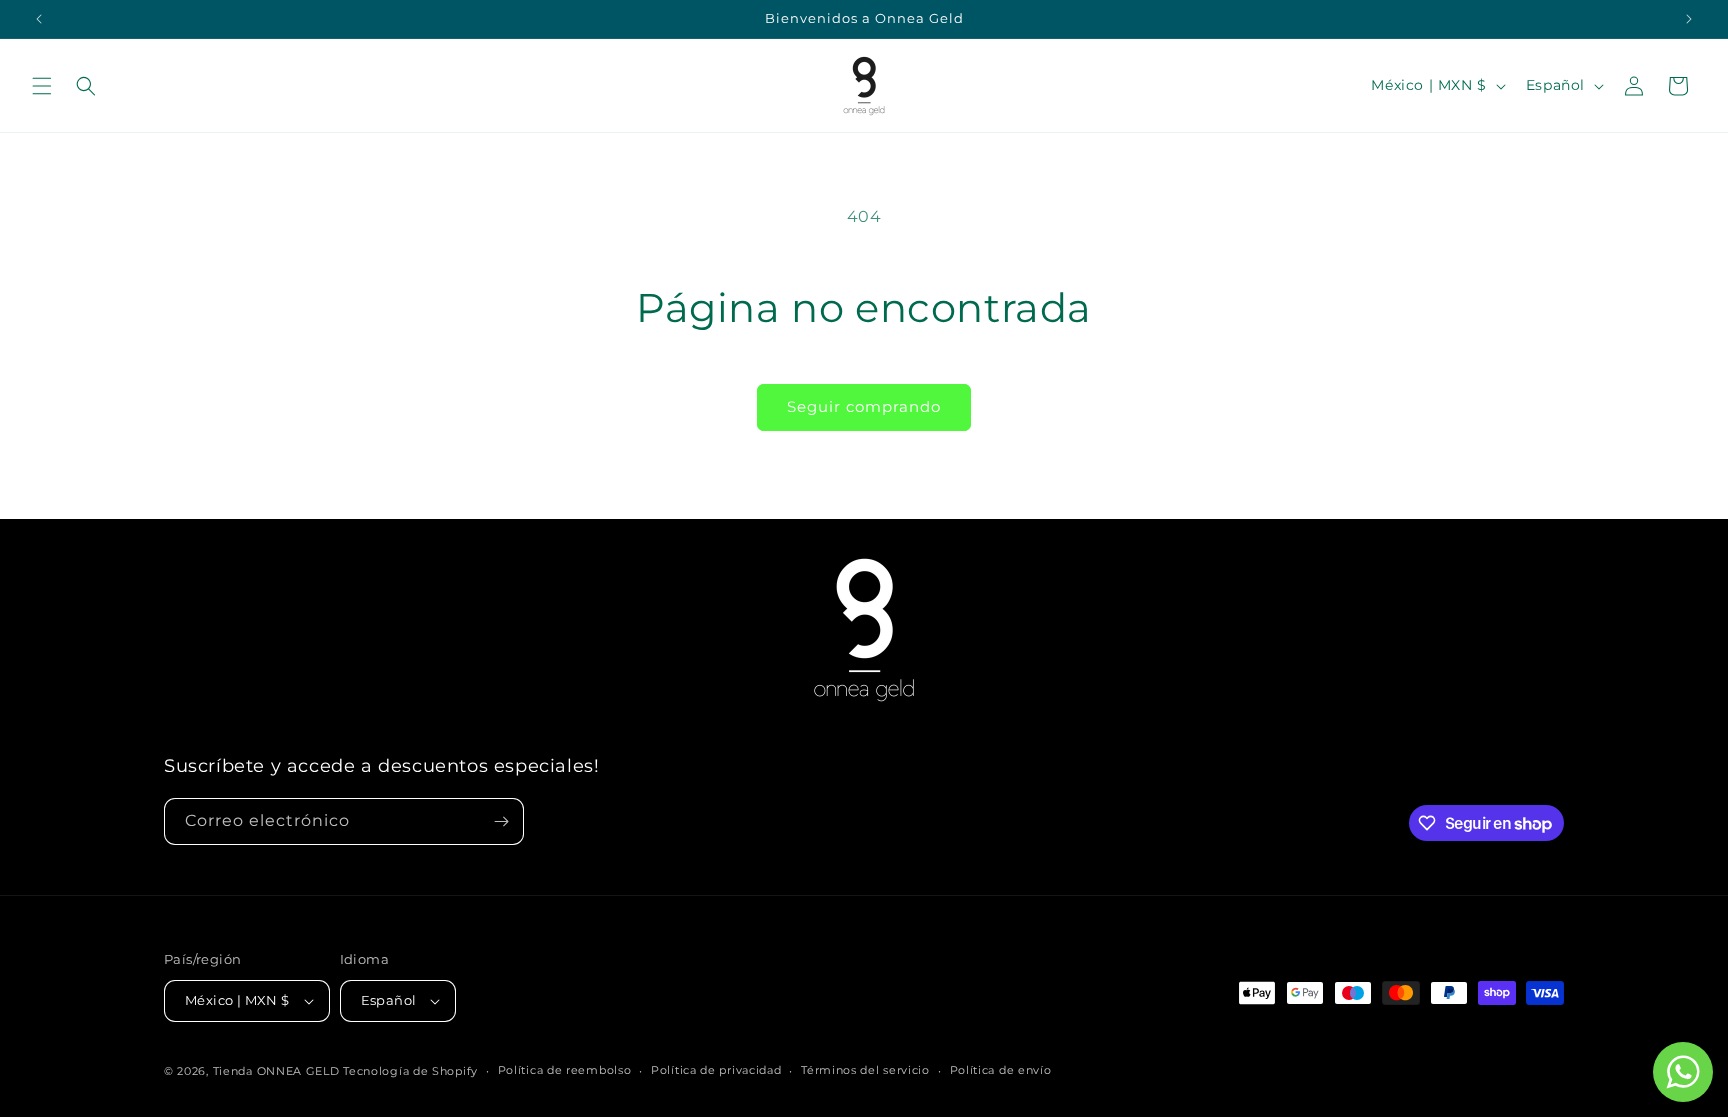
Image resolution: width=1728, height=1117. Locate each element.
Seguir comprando (864, 406)
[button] (42, 86)
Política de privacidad (716, 1070)
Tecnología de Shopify (410, 1071)
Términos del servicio (865, 1070)
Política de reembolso (565, 1070)
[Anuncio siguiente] (1689, 19)
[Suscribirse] (501, 821)
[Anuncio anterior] (39, 19)
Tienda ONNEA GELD (276, 1071)
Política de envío (1001, 1070)
